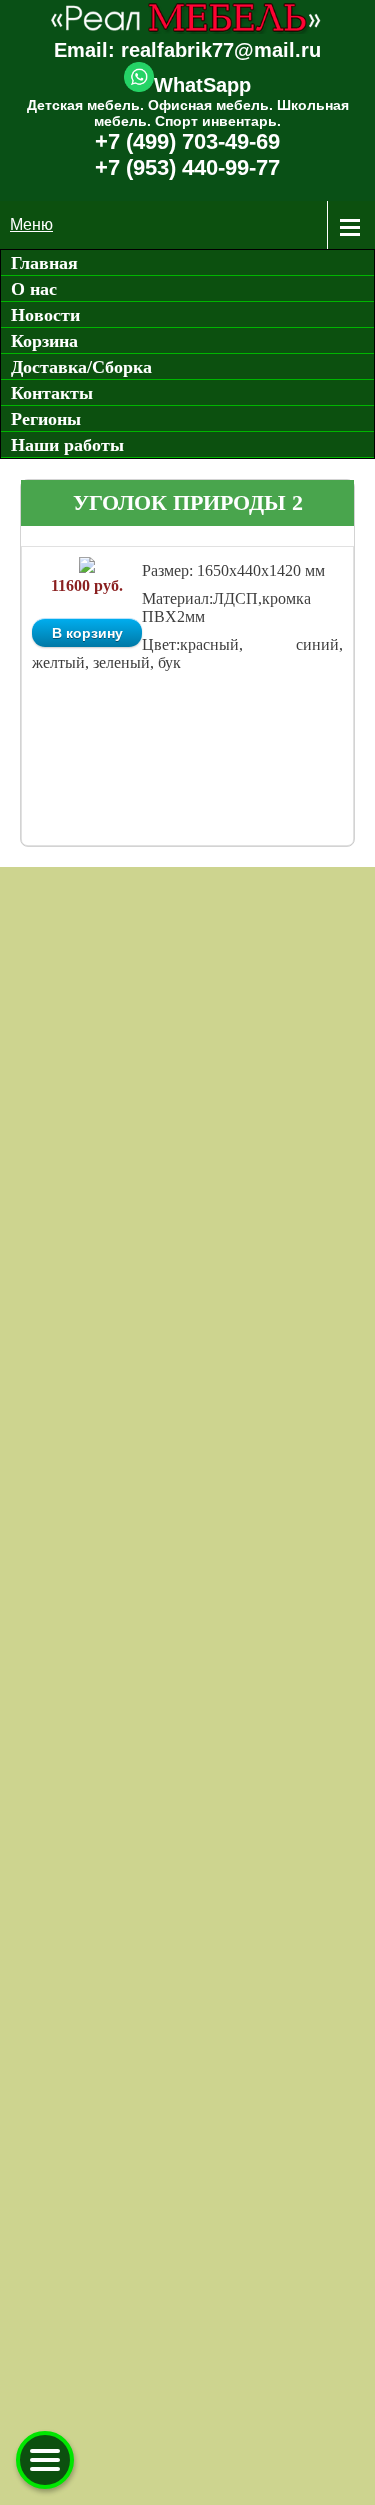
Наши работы (67, 445)
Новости (45, 315)
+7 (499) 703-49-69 (187, 141)
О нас (34, 289)
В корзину (87, 633)
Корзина (44, 341)
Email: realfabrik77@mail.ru (187, 50)
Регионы (46, 419)
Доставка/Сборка (81, 367)
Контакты (52, 393)
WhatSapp (202, 85)
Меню (31, 224)
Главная (44, 263)
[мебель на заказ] (188, 30)
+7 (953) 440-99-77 (187, 167)
